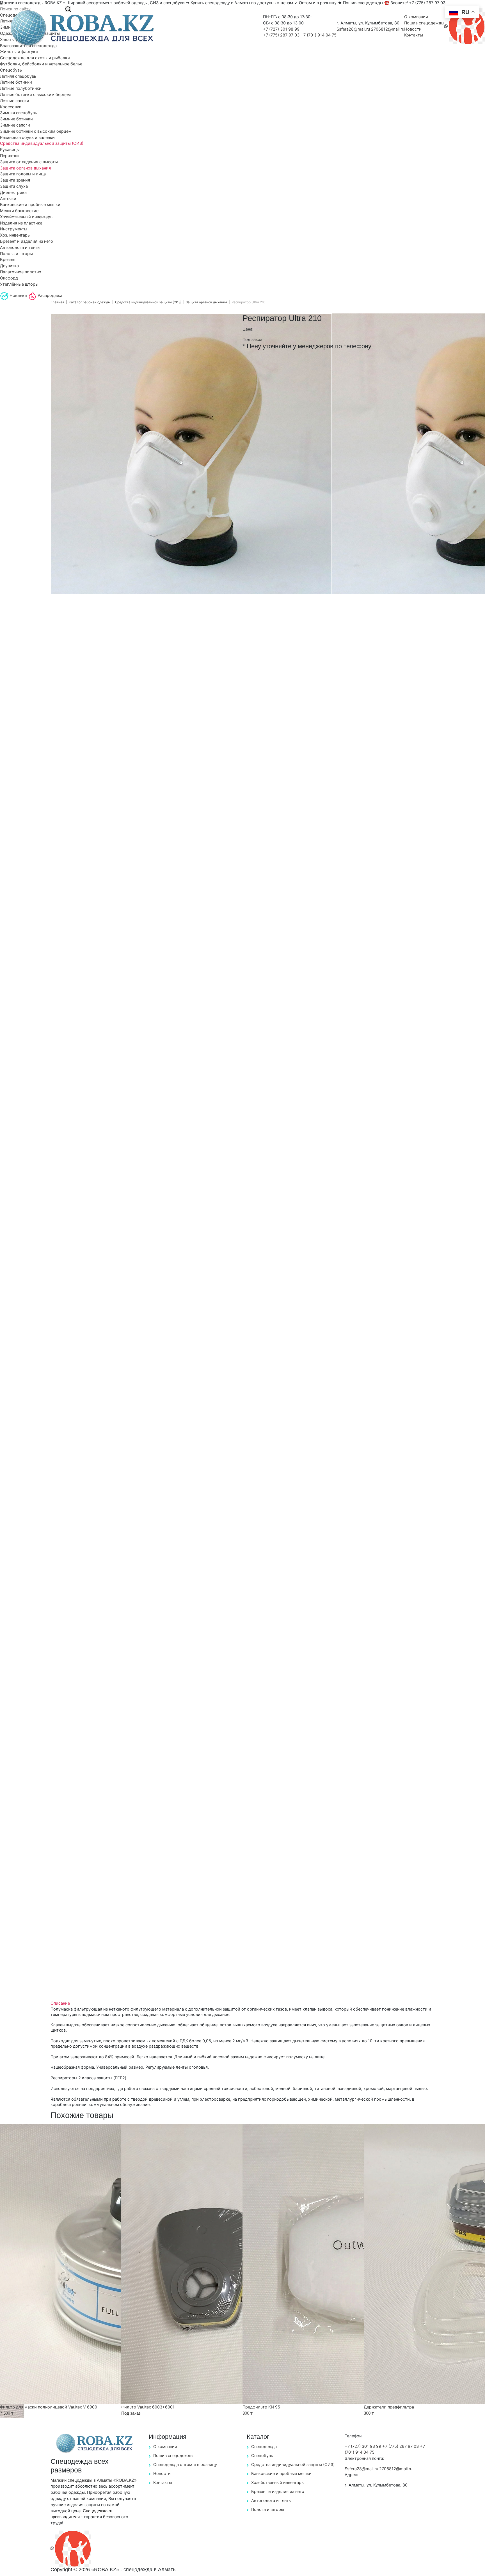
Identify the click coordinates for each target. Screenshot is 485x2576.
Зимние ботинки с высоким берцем (36, 131)
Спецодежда (264, 2447)
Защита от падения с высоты (29, 162)
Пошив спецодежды (424, 23)
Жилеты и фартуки (19, 52)
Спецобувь (11, 70)
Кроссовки (11, 107)
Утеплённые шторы (19, 284)
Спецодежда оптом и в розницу (185, 2465)
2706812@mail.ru (388, 29)
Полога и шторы (16, 254)
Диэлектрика (13, 192)
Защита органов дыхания (25, 168)
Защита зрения (15, 180)
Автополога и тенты (20, 247)
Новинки (18, 295)
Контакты (414, 35)
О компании (416, 17)
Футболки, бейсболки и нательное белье (41, 64)
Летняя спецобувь (18, 76)
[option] (191, 454)
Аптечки (8, 199)
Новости (413, 29)
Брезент (8, 260)
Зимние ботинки (16, 119)
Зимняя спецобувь (19, 113)
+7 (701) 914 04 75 (319, 35)
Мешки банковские (19, 211)
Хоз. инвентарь (15, 235)
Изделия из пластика (21, 223)
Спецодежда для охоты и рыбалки (35, 58)
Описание (60, 2003)
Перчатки (9, 156)
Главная (57, 302)
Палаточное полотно (21, 272)
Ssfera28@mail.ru (354, 29)
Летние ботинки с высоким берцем (35, 95)
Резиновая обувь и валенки (27, 137)
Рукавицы (10, 150)
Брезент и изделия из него (27, 241)
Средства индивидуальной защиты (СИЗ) (42, 143)
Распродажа (49, 295)
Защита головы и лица (23, 174)
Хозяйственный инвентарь (26, 217)
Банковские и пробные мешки (30, 205)
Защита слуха (14, 186)
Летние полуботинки (21, 88)
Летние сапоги (15, 101)
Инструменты (14, 229)
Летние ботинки (16, 82)
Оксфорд (9, 278)
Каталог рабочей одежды (90, 302)
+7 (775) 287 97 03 (282, 35)
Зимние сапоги (15, 125)
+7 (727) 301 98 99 (281, 29)
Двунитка (9, 266)
